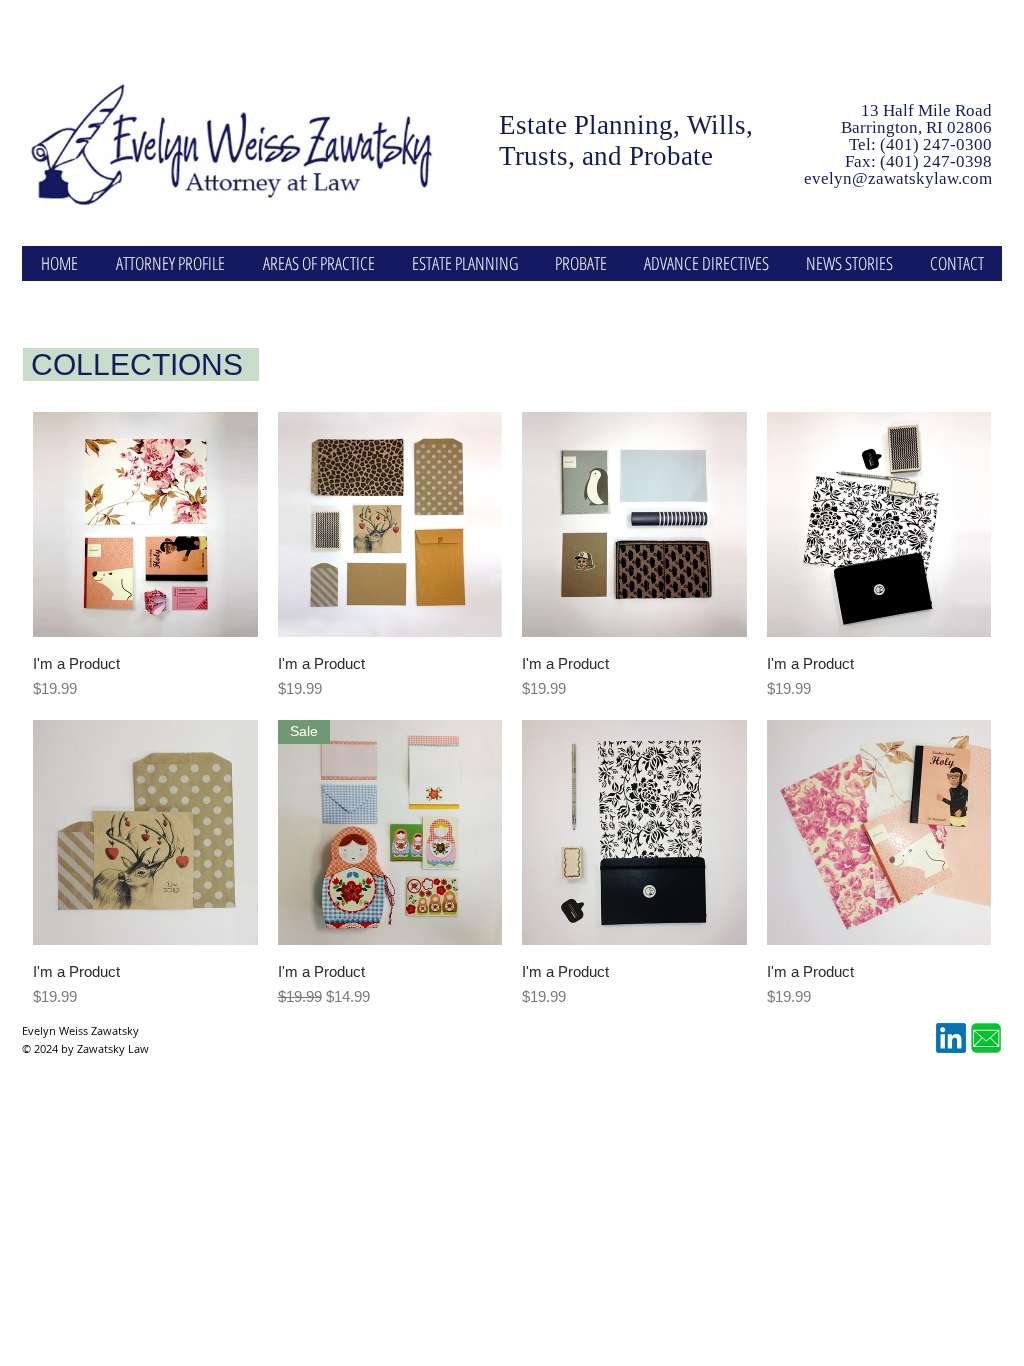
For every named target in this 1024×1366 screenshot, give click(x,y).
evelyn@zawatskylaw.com (898, 178)
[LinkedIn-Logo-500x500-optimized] (951, 1038)
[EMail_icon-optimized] (986, 1038)
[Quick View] (145, 524)
